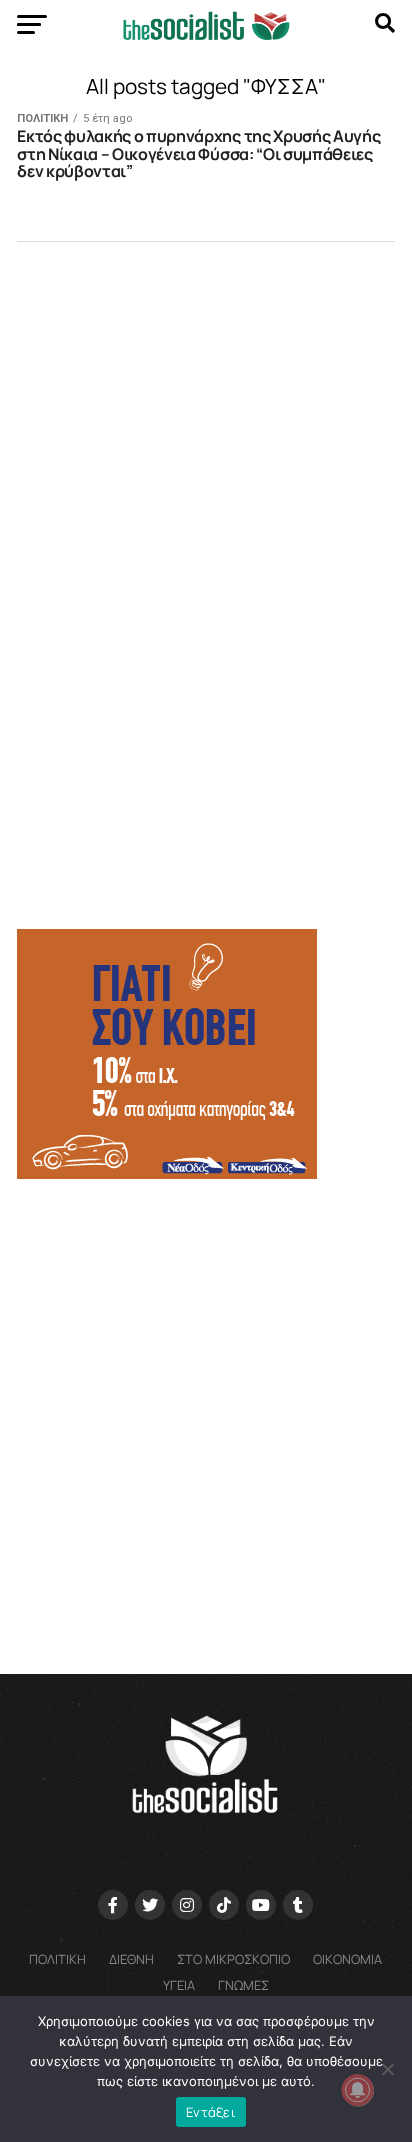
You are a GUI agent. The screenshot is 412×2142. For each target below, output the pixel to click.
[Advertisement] (206, 1417)
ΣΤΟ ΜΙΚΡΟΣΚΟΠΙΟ (233, 1959)
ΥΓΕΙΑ (179, 1985)
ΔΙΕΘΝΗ (131, 1959)
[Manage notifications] (358, 2090)
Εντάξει (211, 2112)
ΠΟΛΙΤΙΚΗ (57, 1959)
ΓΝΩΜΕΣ (243, 1985)
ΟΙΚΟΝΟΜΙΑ (347, 1959)
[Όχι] (387, 2069)
